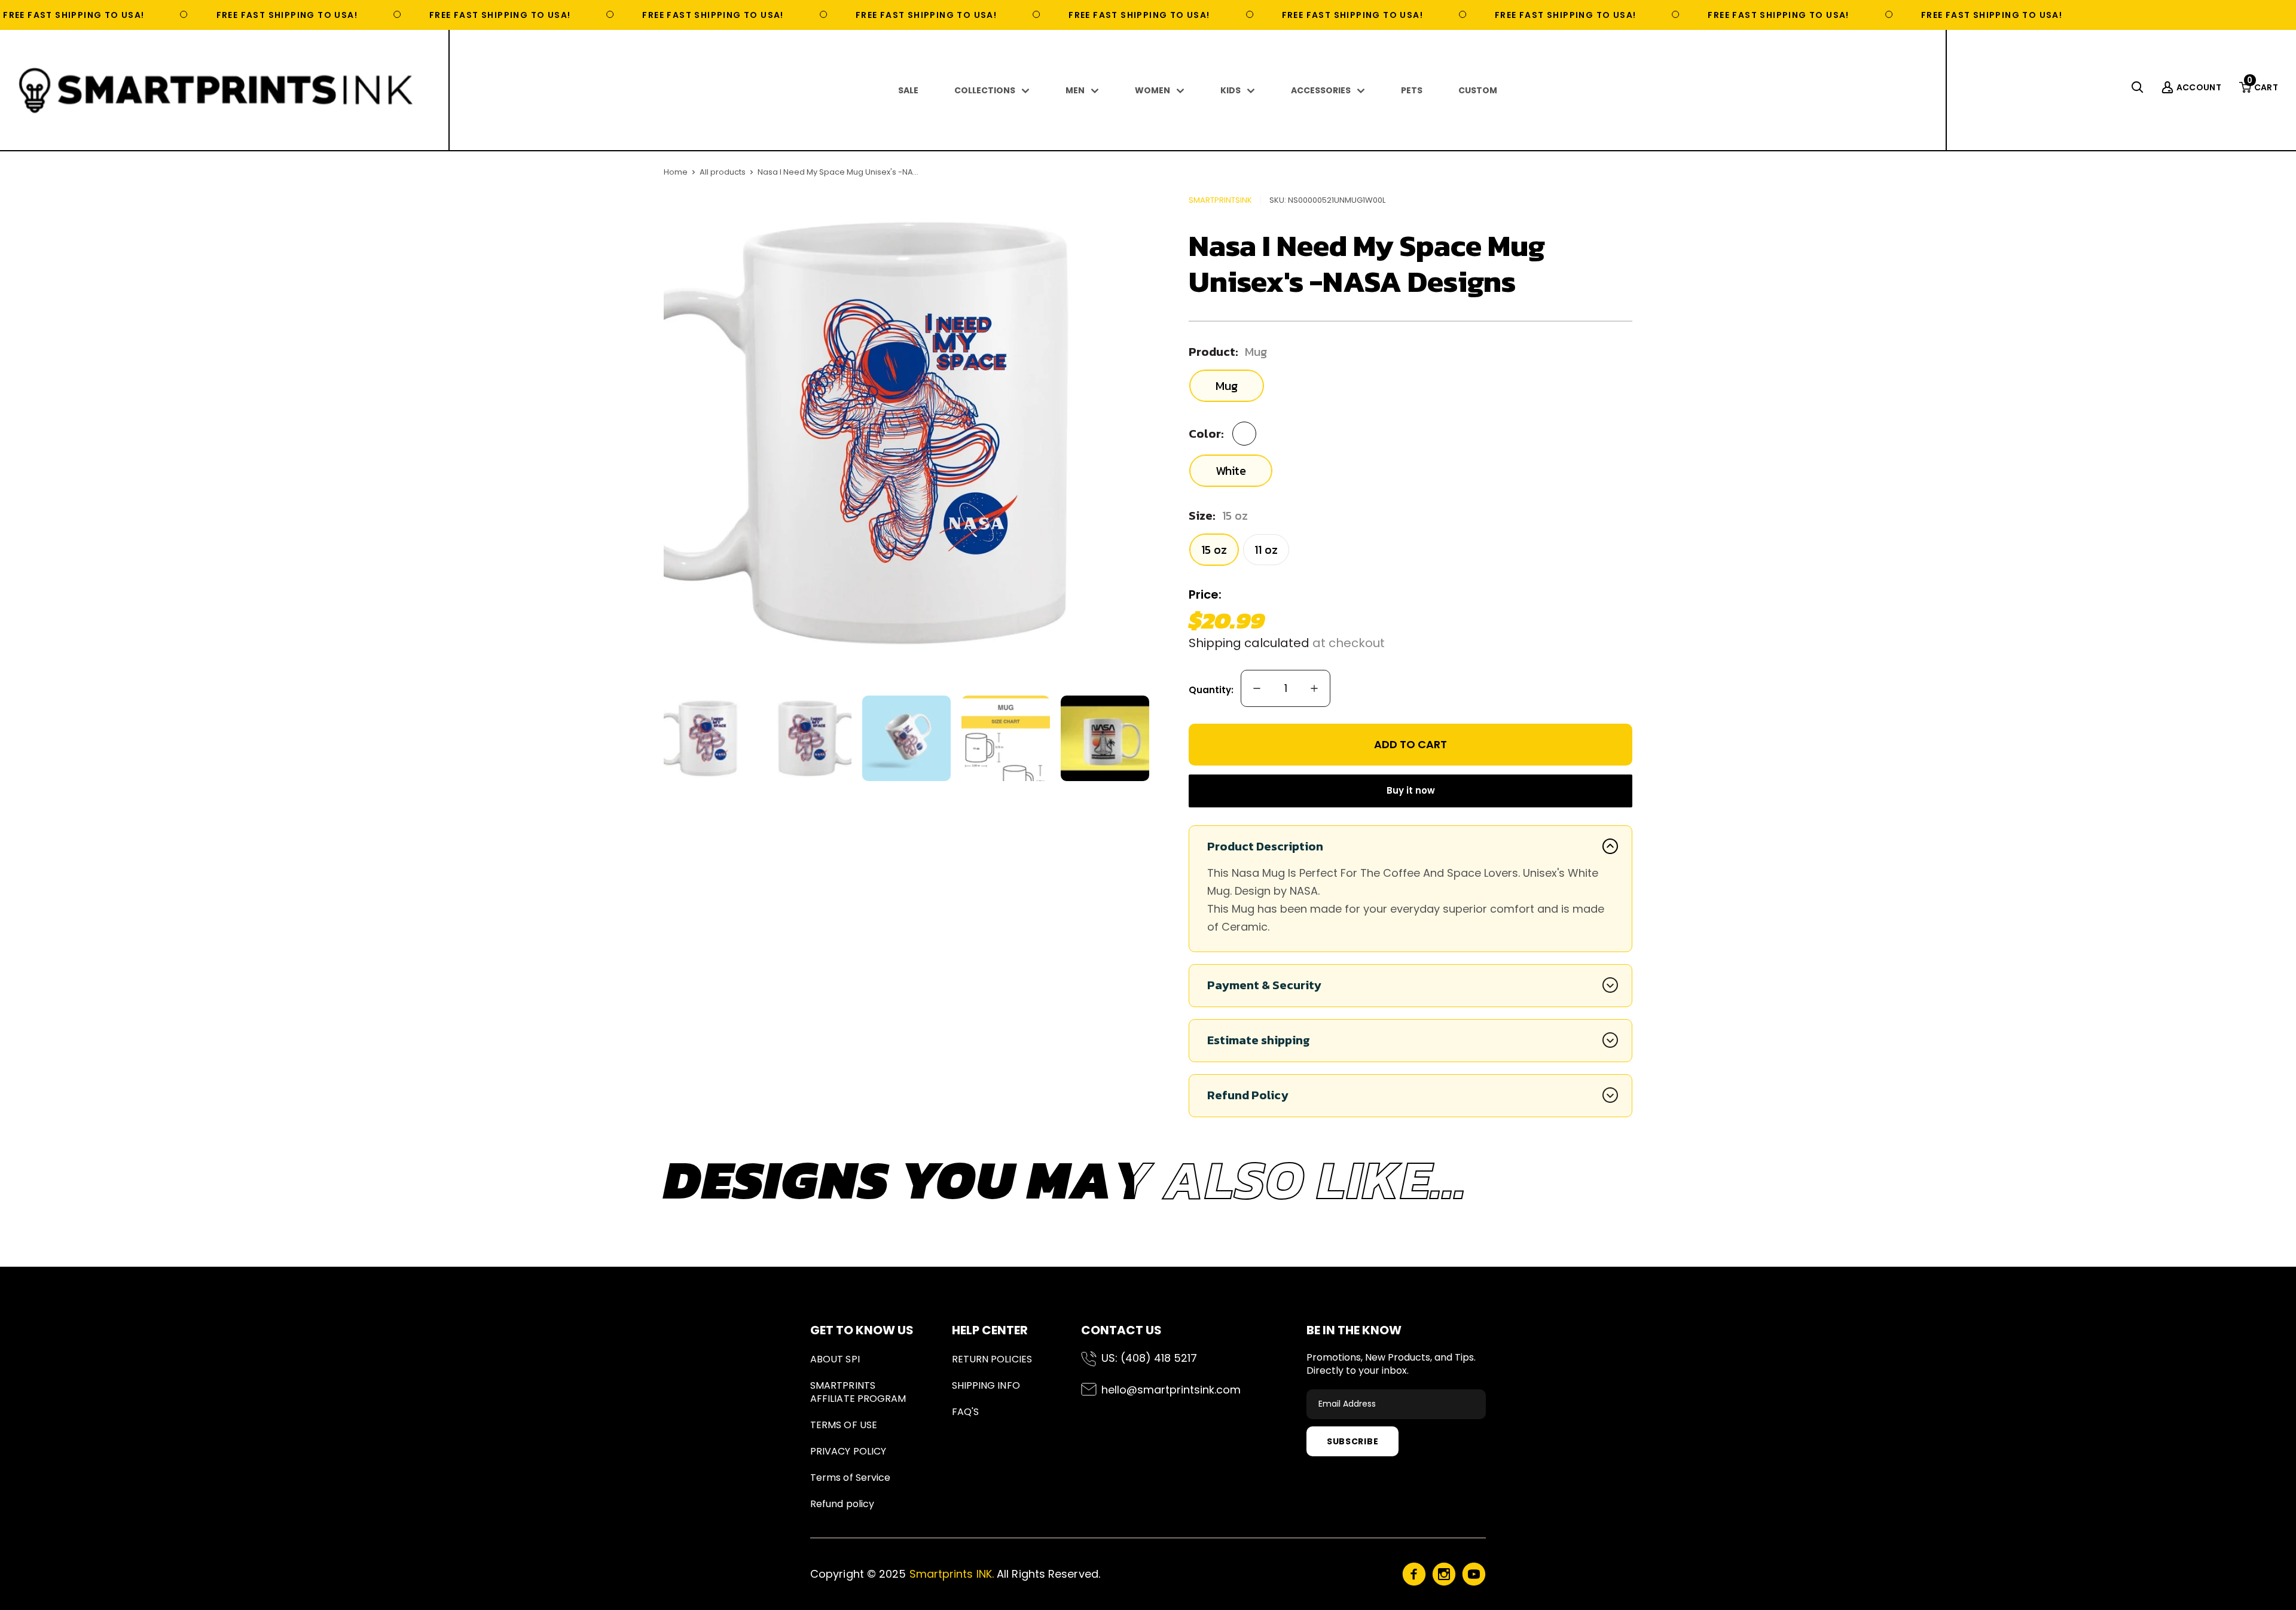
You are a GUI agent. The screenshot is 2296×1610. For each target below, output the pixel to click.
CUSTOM (1478, 90)
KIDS (1231, 90)
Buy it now (1411, 790)
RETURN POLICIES (992, 1359)
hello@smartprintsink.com (1171, 1390)
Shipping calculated (1249, 643)
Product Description (1265, 846)
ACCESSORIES (1321, 90)
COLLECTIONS (985, 90)
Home (676, 172)
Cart (2263, 87)
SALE (908, 90)
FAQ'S (965, 1412)
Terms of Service (850, 1478)
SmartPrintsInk (1220, 200)
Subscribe (1352, 1441)
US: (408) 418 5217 (1149, 1358)
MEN (1075, 90)
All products (723, 172)
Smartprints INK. (952, 1574)
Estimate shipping (1259, 1040)
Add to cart (1410, 744)
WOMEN (1152, 90)
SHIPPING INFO (986, 1385)
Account (2199, 87)
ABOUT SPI (835, 1359)
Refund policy (842, 1504)
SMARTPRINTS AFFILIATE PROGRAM (858, 1392)
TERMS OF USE (844, 1425)
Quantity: (1211, 690)
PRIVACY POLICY (848, 1451)
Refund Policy (1248, 1095)
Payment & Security (1264, 985)
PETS (1412, 90)
